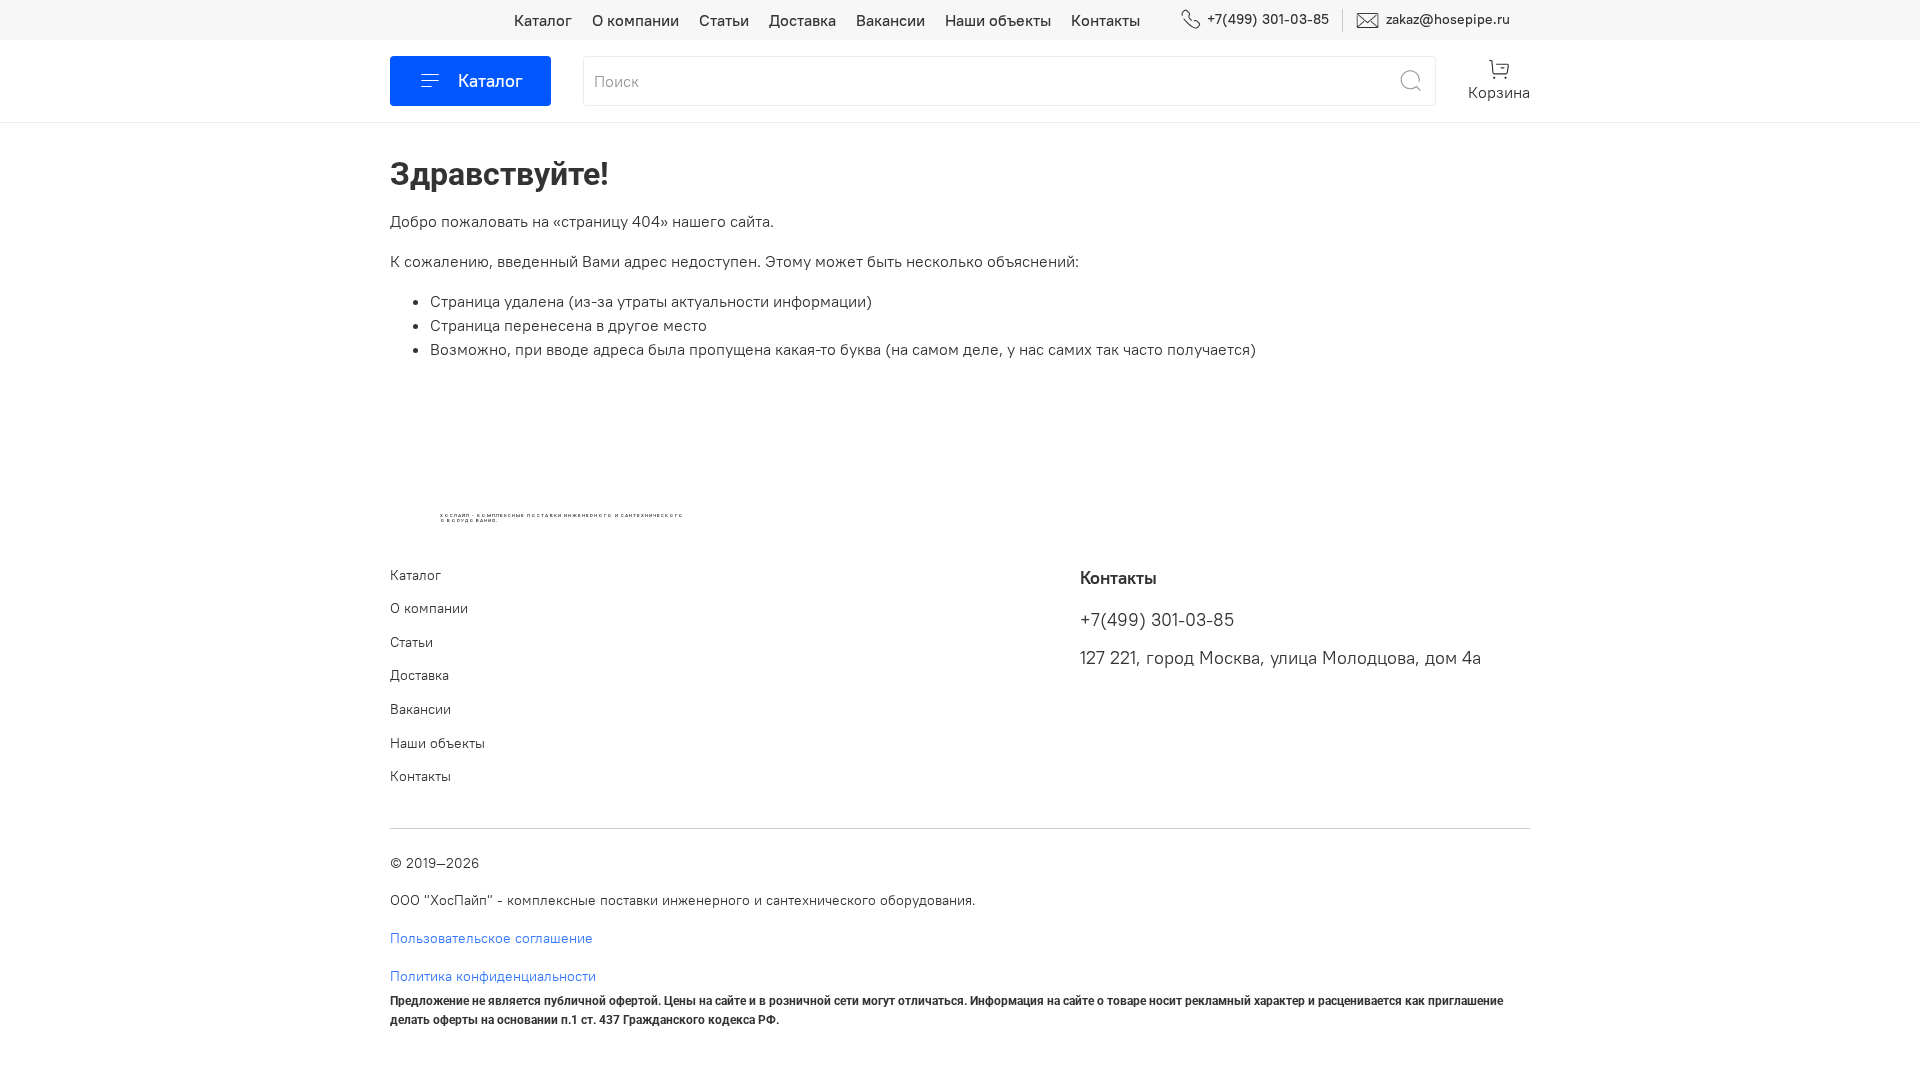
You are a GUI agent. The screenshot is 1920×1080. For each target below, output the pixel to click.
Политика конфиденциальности (493, 976)
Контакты (1105, 20)
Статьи (724, 20)
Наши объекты (998, 20)
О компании (635, 20)
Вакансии (890, 20)
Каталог (543, 20)
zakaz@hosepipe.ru (1446, 19)
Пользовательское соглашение (491, 938)
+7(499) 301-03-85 (1268, 19)
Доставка (802, 20)
